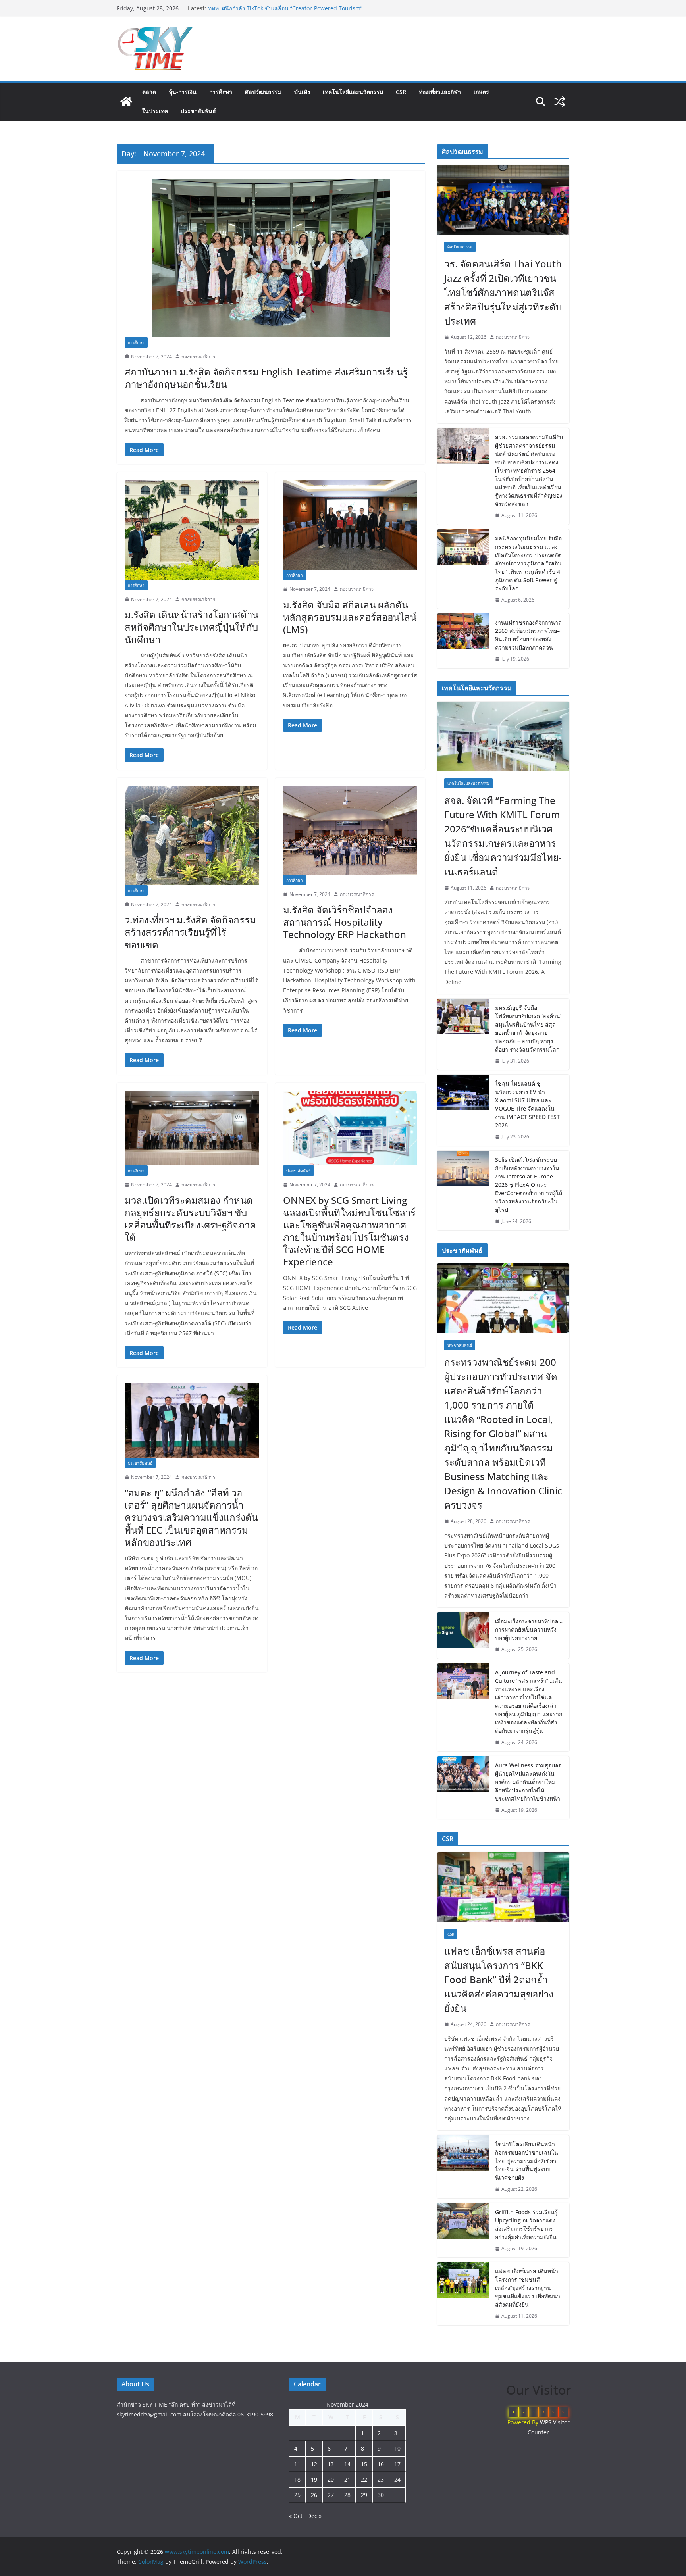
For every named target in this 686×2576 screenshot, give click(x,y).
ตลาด (149, 92)
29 (364, 2495)
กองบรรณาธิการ (198, 357)
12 (314, 2464)
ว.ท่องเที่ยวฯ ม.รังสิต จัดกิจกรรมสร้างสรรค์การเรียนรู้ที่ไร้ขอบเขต (190, 932)
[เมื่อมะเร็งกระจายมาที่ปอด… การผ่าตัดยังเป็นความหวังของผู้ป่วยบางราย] (463, 1635)
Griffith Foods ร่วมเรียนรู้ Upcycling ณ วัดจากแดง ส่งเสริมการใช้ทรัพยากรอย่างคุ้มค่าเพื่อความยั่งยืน (526, 2224)
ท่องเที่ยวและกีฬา (440, 92)
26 (314, 2495)
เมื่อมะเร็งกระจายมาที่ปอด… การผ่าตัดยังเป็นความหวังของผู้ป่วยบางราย (529, 1629)
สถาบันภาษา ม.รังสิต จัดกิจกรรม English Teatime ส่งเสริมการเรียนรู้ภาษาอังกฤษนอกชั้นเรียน (266, 378)
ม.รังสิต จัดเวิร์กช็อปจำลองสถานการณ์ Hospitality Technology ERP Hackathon (345, 922)
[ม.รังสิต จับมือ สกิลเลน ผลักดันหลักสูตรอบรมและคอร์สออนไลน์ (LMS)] (350, 525)
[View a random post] (560, 102)
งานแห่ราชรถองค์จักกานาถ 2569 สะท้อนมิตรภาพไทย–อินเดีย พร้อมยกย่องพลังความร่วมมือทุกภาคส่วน (528, 635)
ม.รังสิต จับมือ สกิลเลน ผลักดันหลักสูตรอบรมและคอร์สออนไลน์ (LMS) (350, 617)
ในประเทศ (155, 111)
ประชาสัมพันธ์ (198, 111)
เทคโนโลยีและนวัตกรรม (353, 92)
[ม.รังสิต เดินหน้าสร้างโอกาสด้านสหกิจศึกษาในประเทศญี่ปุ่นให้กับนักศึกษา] (192, 530)
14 (347, 2464)
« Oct (296, 2516)
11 (297, 2464)
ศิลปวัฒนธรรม (263, 92)
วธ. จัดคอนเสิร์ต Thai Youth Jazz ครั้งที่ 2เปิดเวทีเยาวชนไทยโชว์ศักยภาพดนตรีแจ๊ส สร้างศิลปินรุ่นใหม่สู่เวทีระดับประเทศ (503, 292)
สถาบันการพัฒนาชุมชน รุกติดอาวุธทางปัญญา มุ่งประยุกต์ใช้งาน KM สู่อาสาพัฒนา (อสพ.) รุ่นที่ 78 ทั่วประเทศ (286, 12)
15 (364, 2464)
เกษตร (481, 92)
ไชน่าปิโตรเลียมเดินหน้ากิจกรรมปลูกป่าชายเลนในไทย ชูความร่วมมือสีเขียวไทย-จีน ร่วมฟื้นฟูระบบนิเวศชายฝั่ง (527, 2161)
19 (314, 2479)
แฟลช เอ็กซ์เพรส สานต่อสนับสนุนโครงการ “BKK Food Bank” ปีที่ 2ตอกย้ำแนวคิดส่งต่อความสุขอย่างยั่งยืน (499, 1979)
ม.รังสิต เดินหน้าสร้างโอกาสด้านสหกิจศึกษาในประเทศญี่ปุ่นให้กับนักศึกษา (192, 627)
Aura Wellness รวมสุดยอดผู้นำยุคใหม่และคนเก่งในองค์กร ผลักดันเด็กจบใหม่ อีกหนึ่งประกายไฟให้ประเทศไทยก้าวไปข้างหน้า (528, 1782)
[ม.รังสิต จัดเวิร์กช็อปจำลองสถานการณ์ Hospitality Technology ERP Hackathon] (350, 830)
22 (364, 2479)
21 (347, 2479)
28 (347, 2495)
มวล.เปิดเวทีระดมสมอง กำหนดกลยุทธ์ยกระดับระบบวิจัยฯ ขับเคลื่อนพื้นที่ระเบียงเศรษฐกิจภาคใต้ (190, 1219)
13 (331, 2464)
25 (297, 2495)
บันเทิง (302, 92)
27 (331, 2495)
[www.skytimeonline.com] (126, 102)
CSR (401, 92)
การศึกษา (221, 92)
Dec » (314, 2516)
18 (297, 2479)
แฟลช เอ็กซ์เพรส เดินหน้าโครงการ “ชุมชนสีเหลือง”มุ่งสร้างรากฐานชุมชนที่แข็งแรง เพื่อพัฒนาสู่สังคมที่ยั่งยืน (528, 2288)
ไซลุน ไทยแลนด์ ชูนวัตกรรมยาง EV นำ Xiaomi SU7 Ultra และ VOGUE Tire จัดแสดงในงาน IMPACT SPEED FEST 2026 (527, 1104)
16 (381, 2464)
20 (331, 2479)
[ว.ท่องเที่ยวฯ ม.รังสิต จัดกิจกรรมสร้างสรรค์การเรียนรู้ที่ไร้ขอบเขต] (192, 835)
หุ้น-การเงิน (183, 92)
